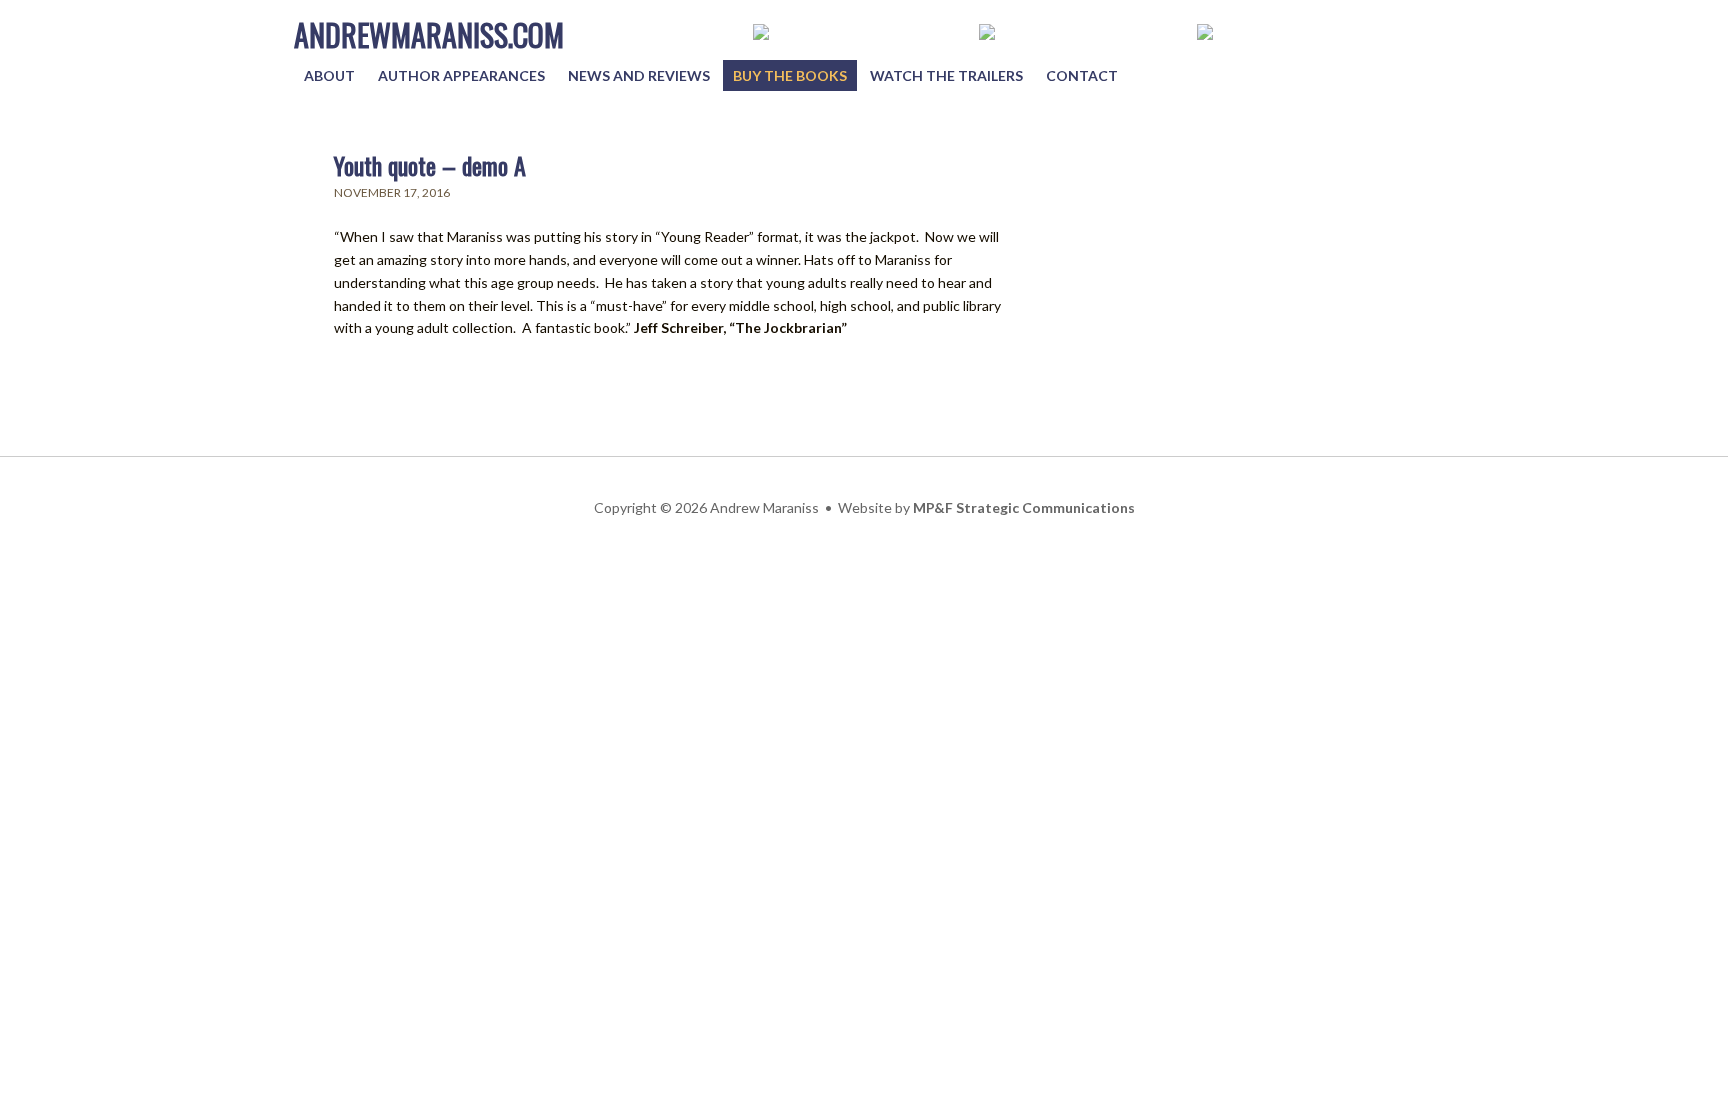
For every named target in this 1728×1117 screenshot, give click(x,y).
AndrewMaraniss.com (429, 34)
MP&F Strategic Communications (1024, 507)
